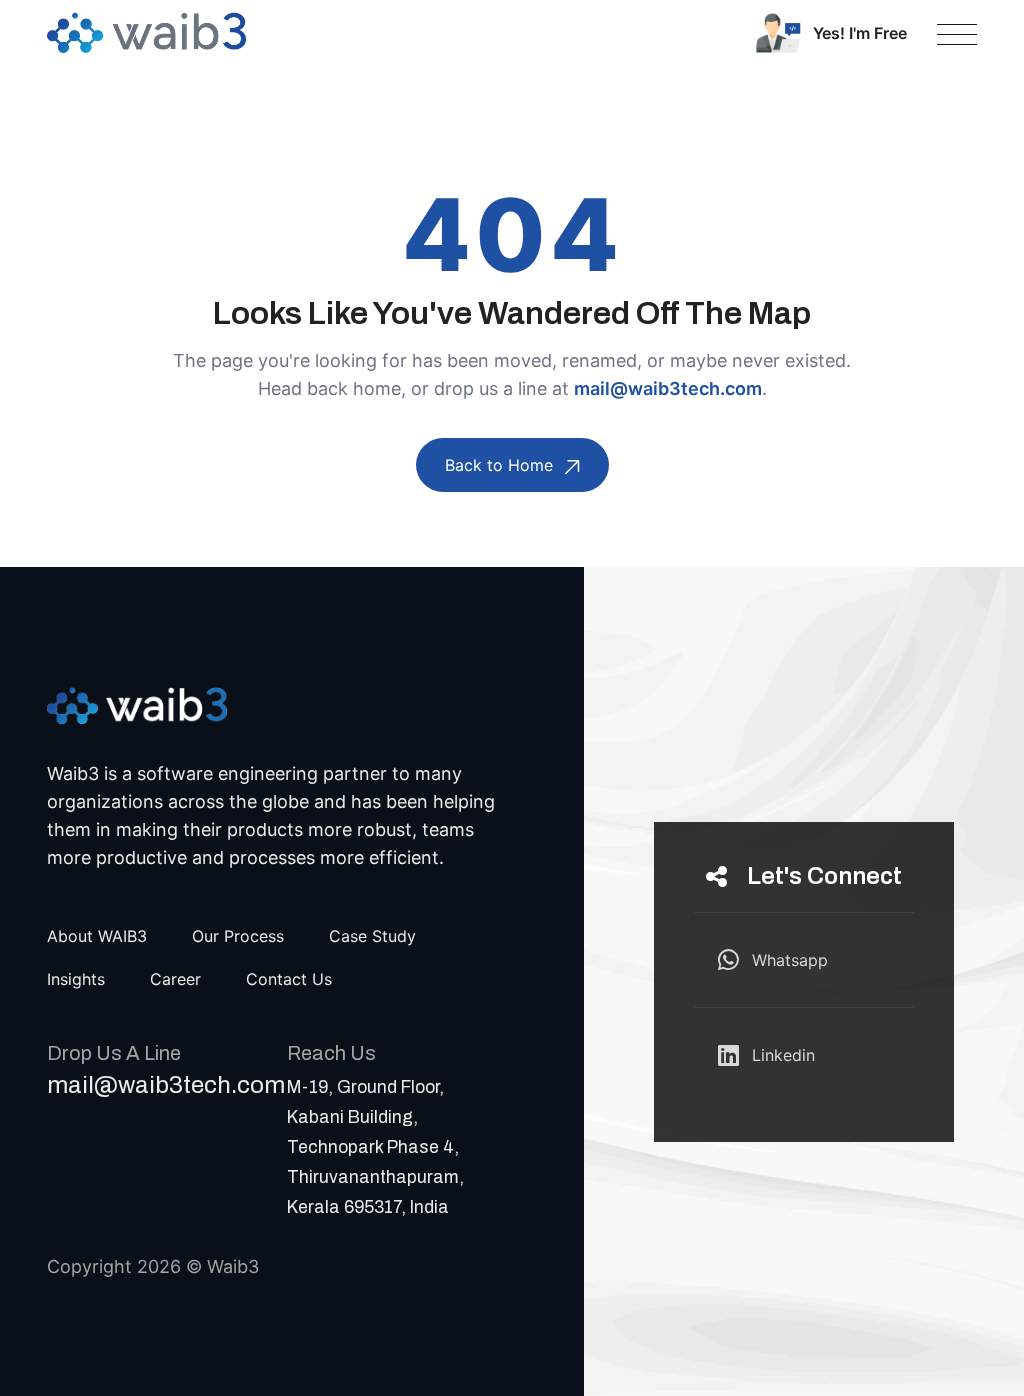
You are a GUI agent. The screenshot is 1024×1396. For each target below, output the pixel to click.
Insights (76, 979)
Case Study (372, 936)
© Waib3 (222, 1266)
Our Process (238, 936)
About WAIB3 (97, 936)
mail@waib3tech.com (668, 388)
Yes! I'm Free (860, 33)
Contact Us (289, 979)
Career (175, 979)
